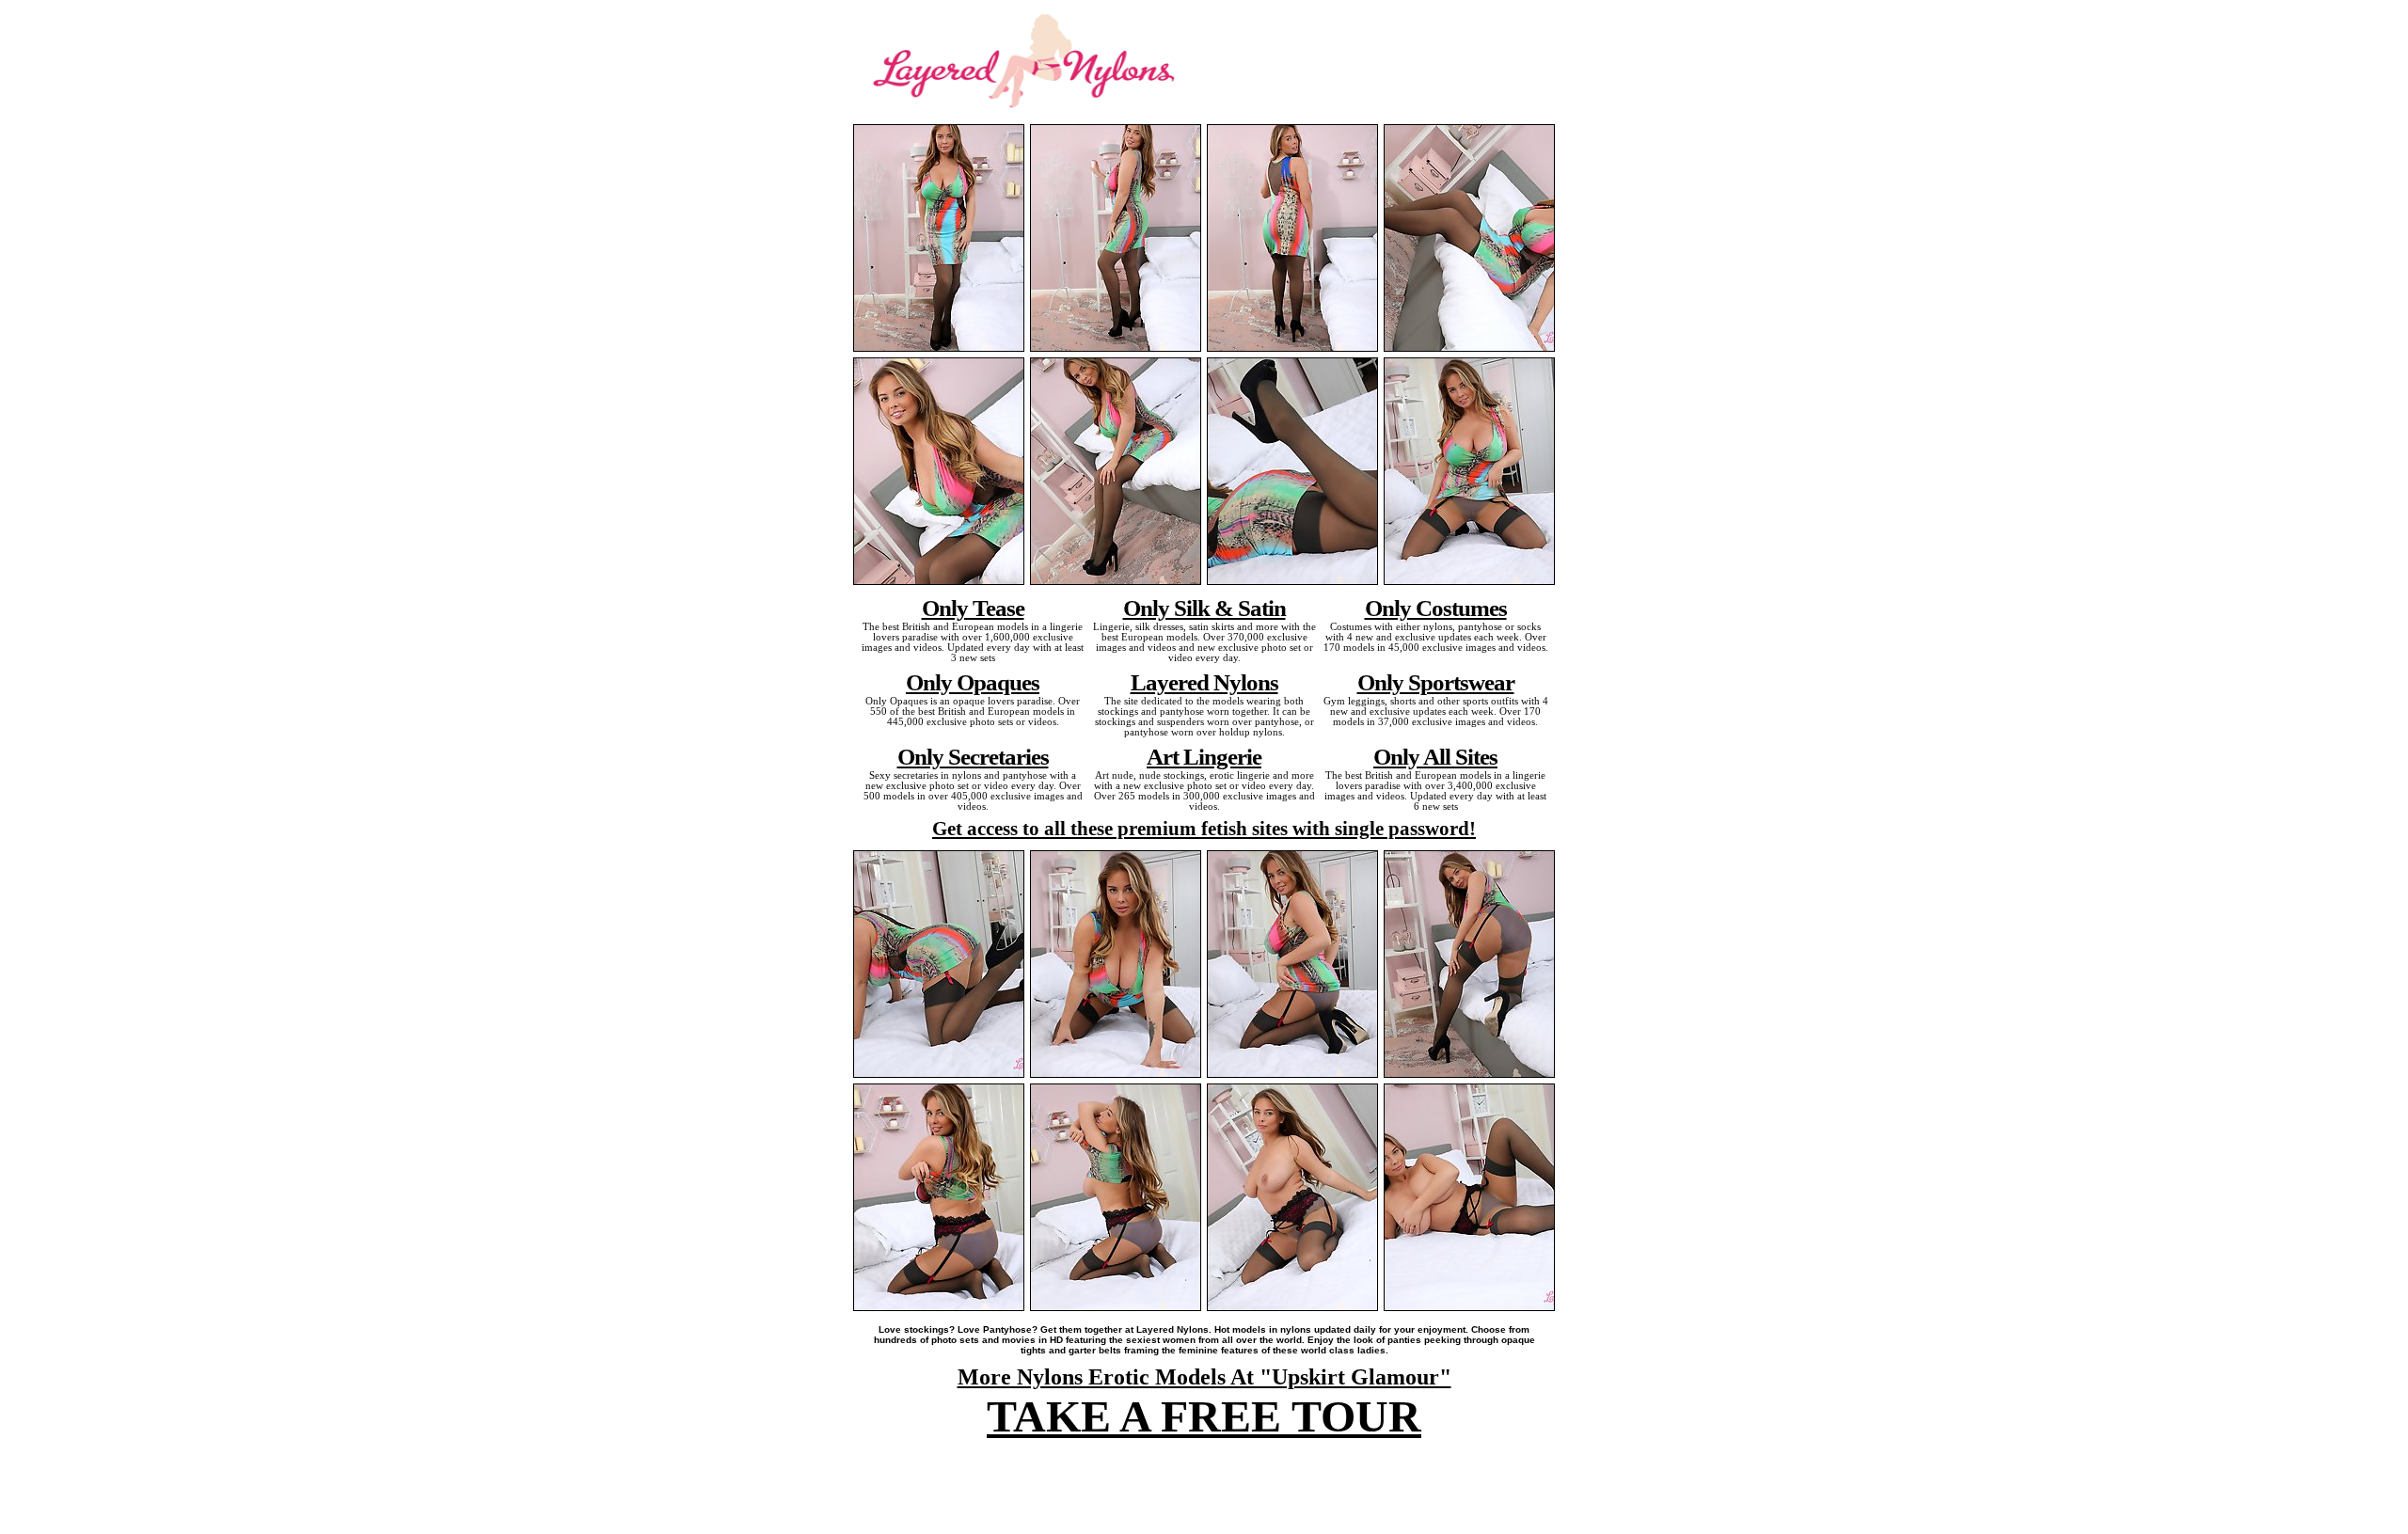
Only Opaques (973, 682)
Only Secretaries (973, 756)
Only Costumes (1436, 608)
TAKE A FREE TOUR (1204, 1416)
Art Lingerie (1204, 756)
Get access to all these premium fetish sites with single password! (1204, 829)
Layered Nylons (1204, 682)
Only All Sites (1435, 756)
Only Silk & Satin (1204, 608)
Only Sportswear (1436, 682)
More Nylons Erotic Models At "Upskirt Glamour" (1204, 1377)
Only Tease (973, 608)
